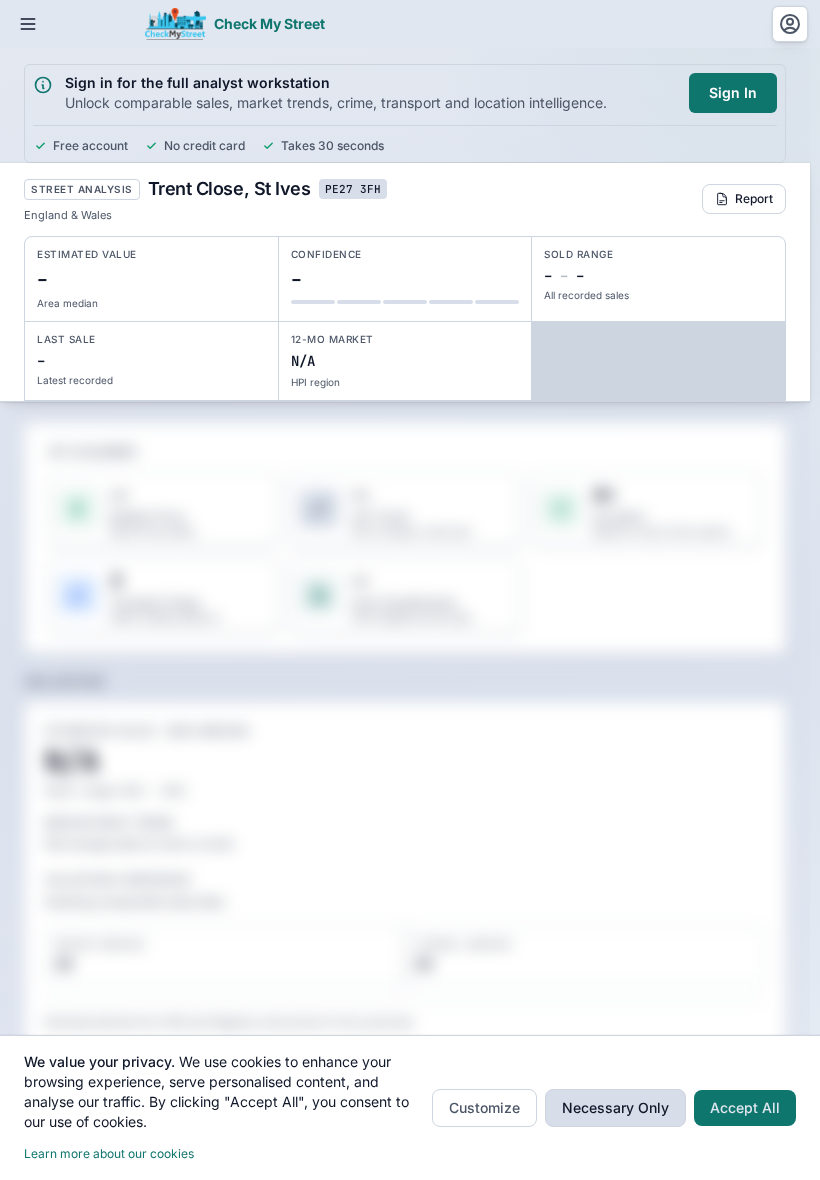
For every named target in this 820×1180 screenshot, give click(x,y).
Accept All (745, 1107)
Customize (484, 1107)
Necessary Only (615, 1107)
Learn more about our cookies (109, 1153)
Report (754, 198)
